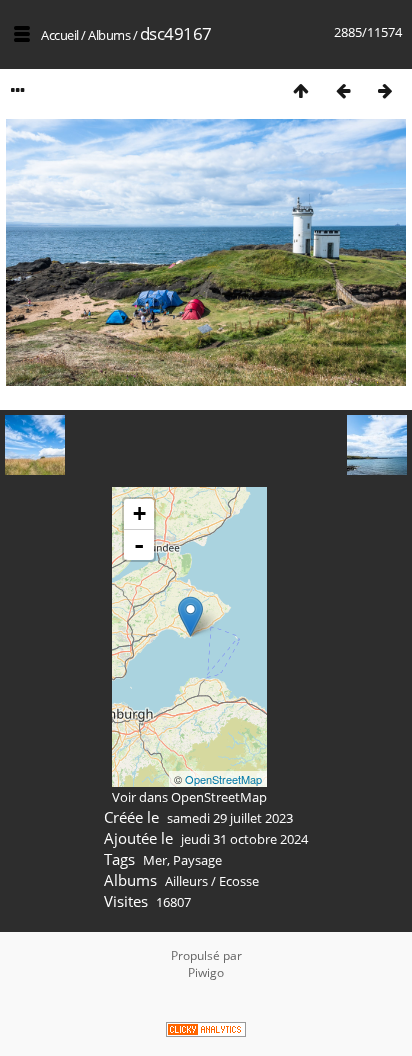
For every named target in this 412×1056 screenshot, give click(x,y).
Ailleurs (186, 881)
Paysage (197, 860)
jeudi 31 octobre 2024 (244, 839)
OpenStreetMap (223, 779)
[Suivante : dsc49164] (385, 90)
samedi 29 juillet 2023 (230, 818)
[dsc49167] (190, 616)
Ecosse (239, 881)
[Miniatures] (301, 90)
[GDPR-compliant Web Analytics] (206, 1031)
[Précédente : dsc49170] (343, 90)
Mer (155, 860)
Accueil (60, 35)
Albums (109, 35)
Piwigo (206, 972)
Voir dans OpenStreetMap (189, 797)
